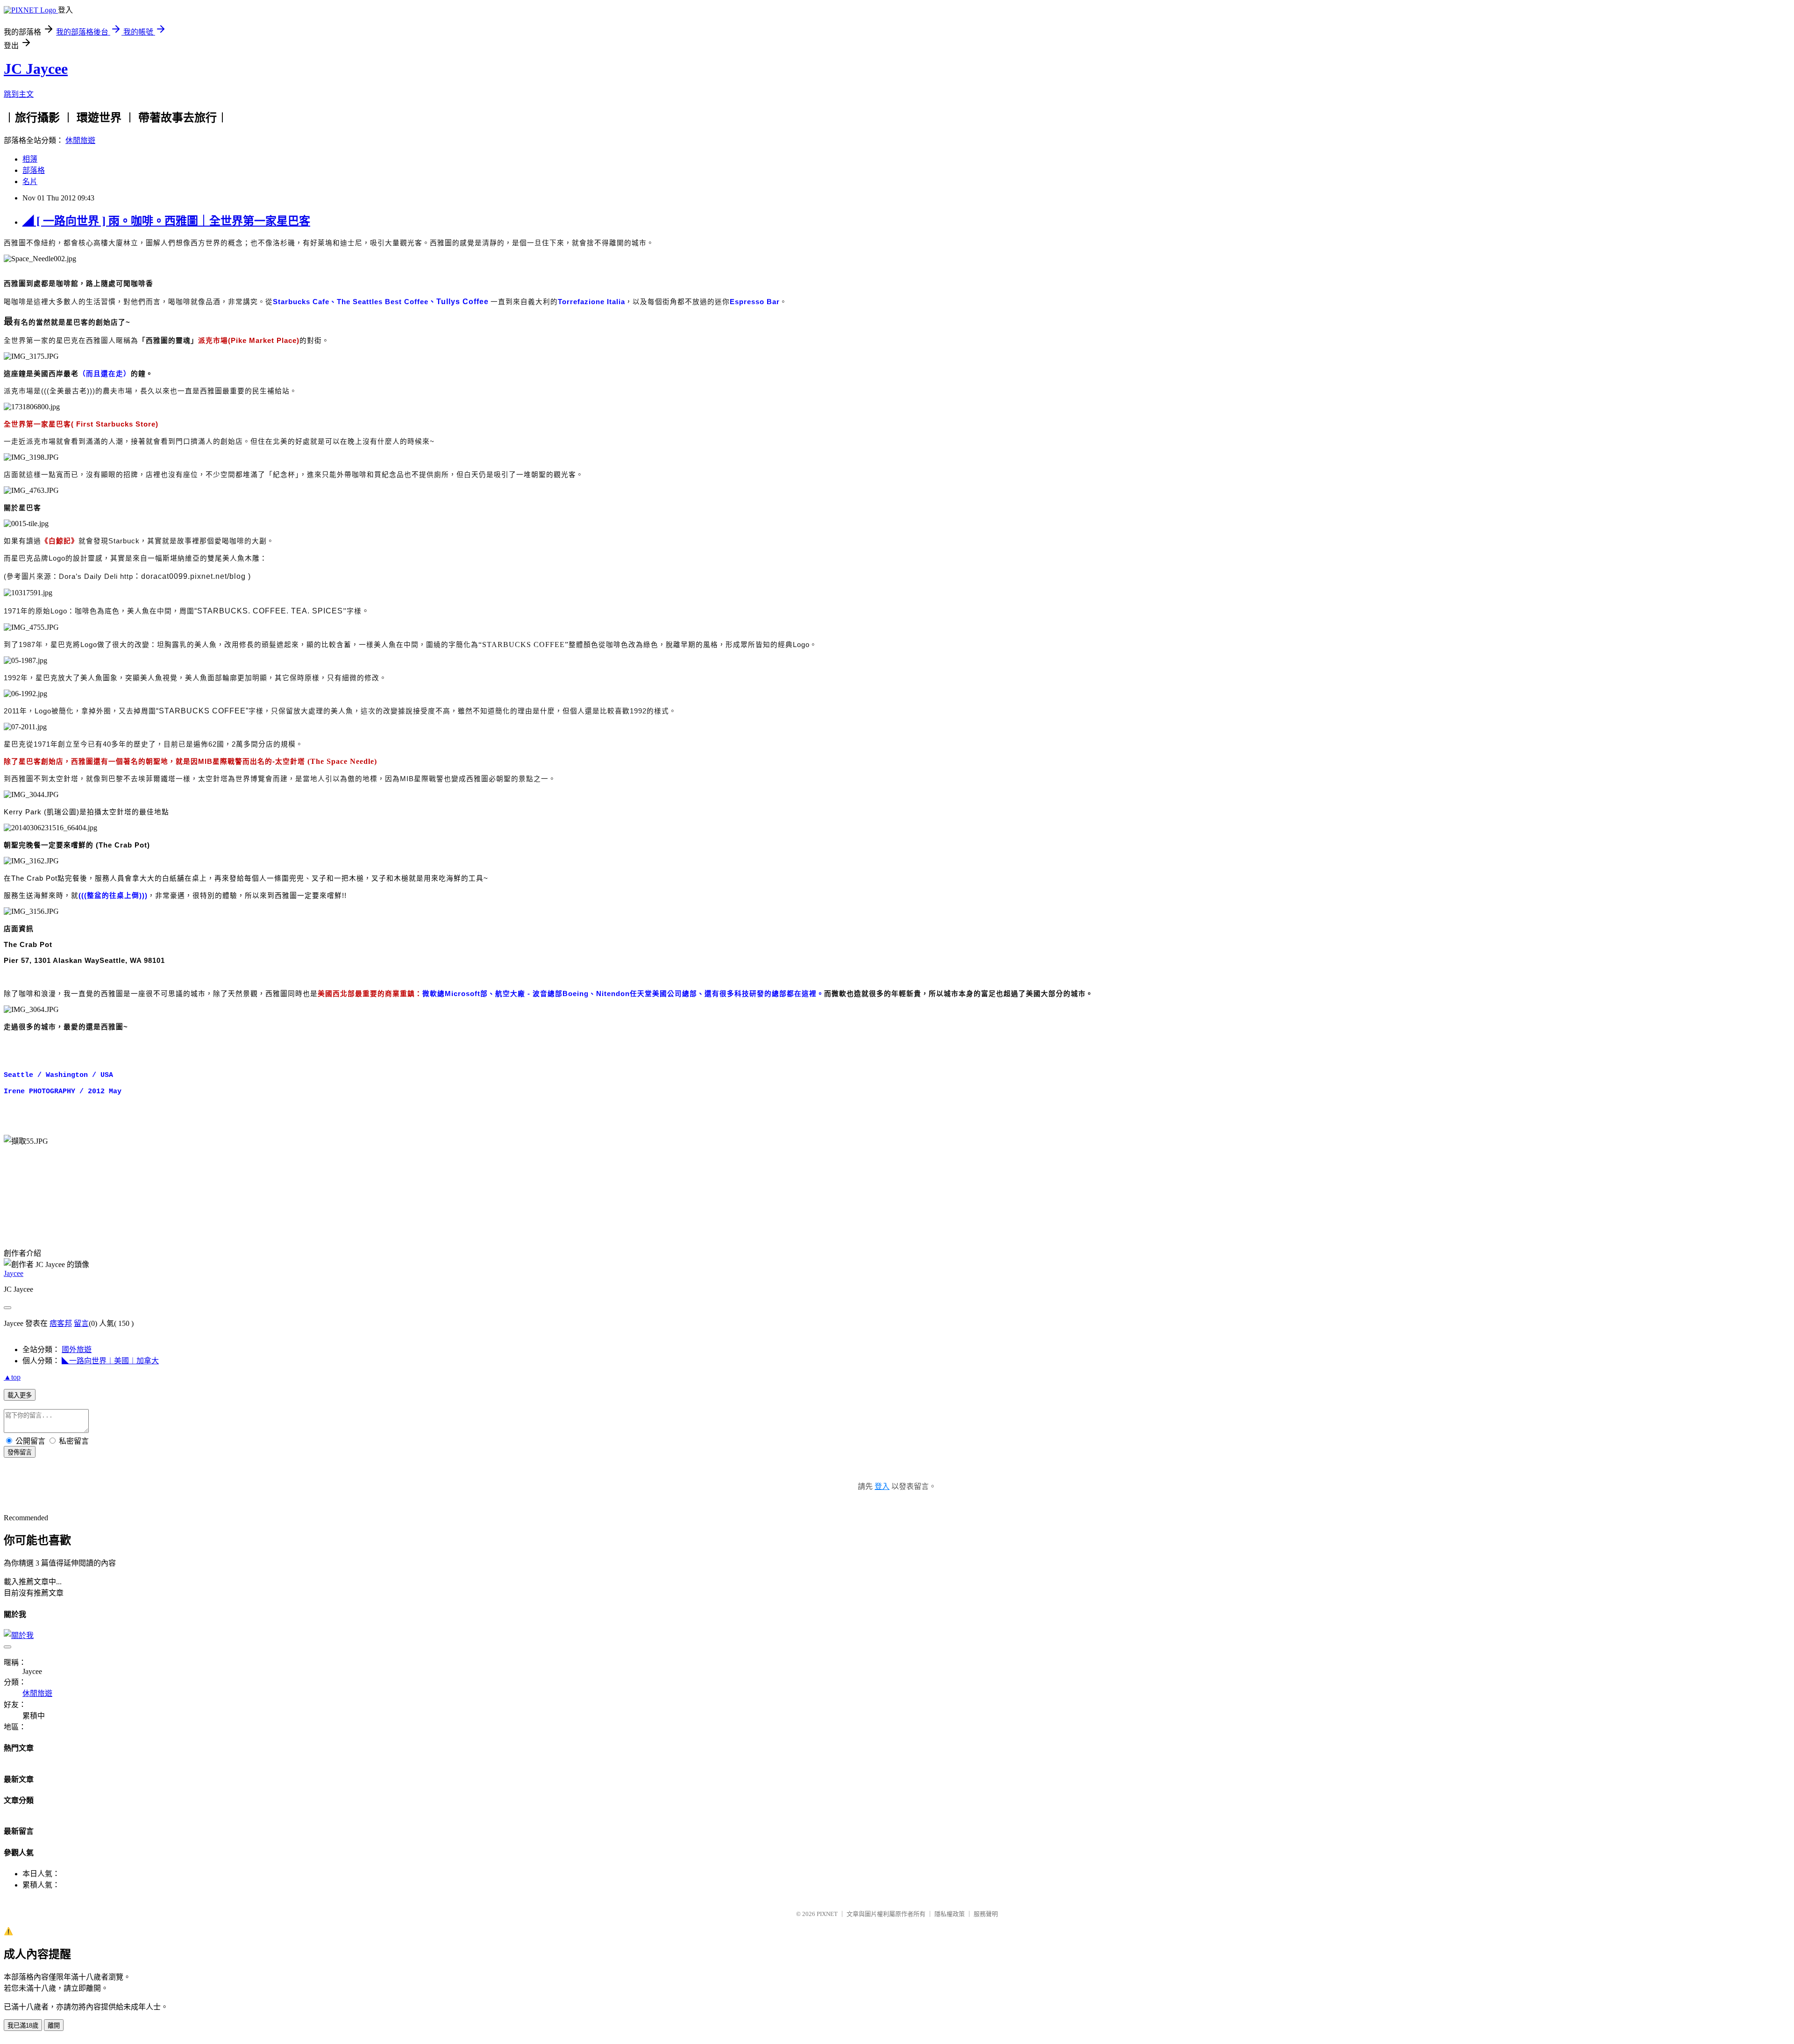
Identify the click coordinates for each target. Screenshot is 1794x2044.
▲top (12, 1377)
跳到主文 (19, 94)
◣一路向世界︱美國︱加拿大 (110, 1361)
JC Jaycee (36, 69)
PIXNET (827, 1914)
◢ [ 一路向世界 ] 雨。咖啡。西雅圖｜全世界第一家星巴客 (166, 221)
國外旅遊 (77, 1350)
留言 (81, 1323)
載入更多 (20, 1395)
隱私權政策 (950, 1914)
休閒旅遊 (80, 140)
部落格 (34, 170)
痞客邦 (61, 1323)
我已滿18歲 (23, 2026)
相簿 (30, 159)
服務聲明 (986, 1914)
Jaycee (14, 1273)
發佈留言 (20, 1452)
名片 (30, 182)
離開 (54, 2026)
